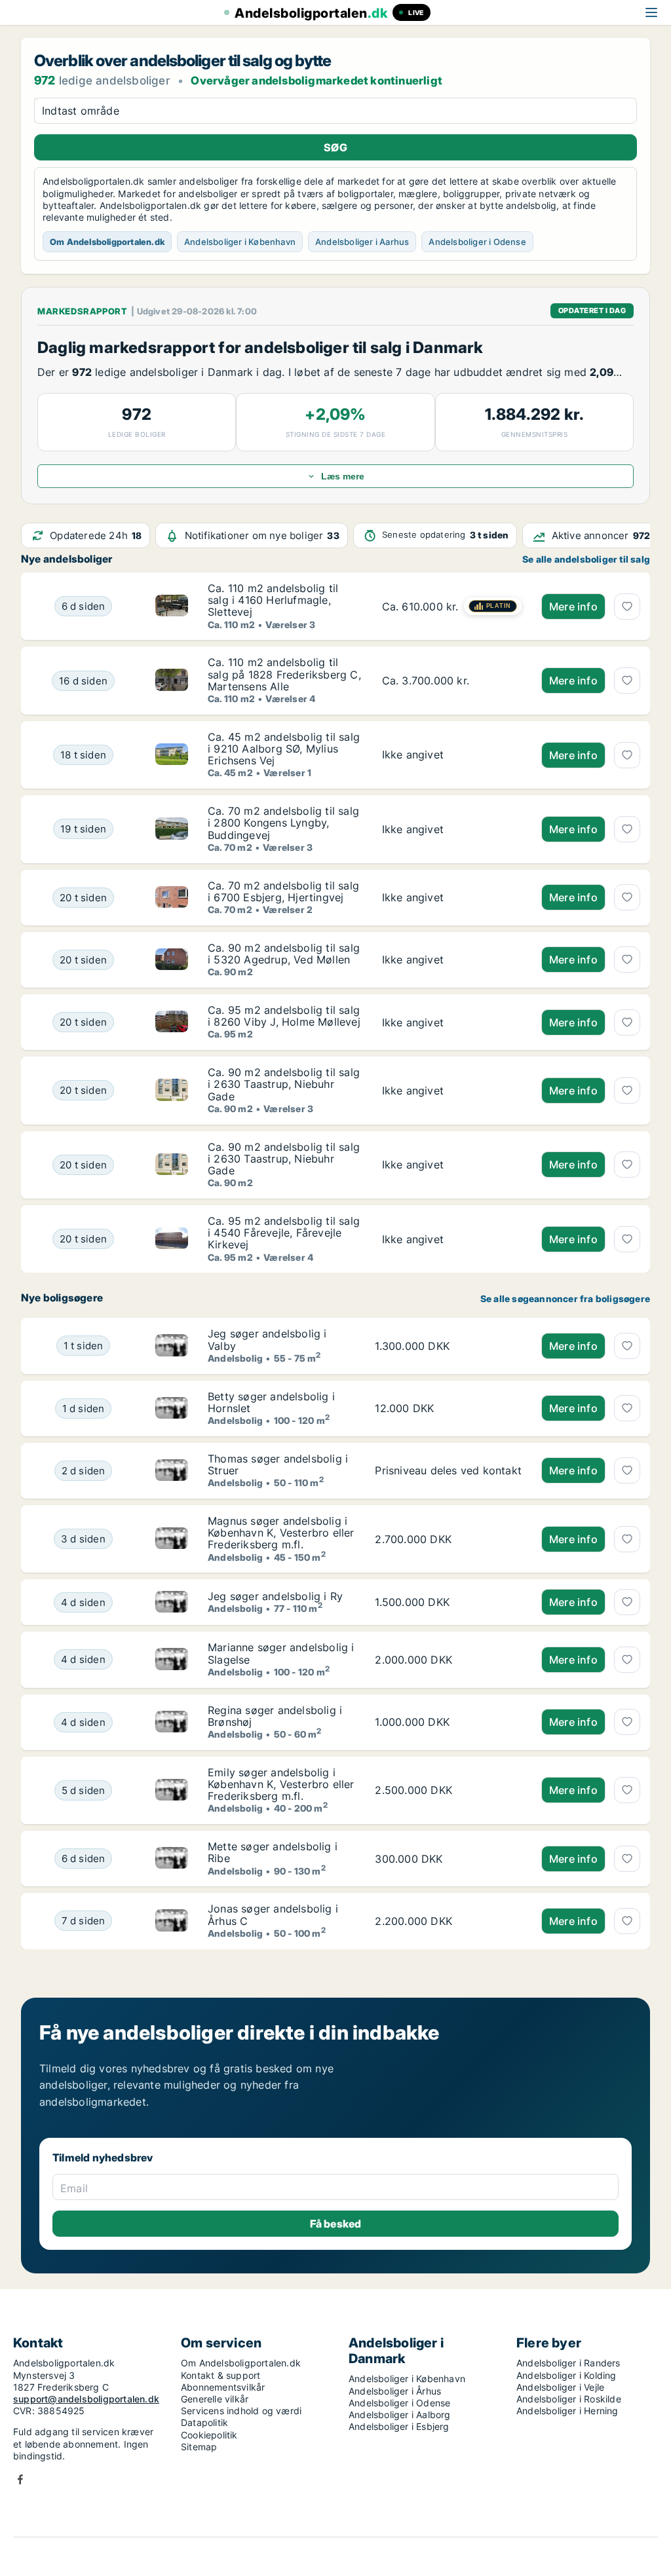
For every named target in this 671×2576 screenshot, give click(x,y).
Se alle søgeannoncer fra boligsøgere (565, 1299)
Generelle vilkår (215, 2399)
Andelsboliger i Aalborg (400, 2415)
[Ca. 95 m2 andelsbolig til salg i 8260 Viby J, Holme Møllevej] (452, 1022)
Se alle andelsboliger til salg (586, 559)
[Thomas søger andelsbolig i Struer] (172, 1471)
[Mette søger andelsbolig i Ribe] (172, 1858)
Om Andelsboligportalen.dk (107, 242)
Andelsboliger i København (240, 242)
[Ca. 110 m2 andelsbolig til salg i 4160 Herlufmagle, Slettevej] (452, 606)
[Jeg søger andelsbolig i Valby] (172, 1346)
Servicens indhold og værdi (241, 2411)
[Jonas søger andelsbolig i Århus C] (172, 1921)
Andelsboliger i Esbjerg (399, 2426)
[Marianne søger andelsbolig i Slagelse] (172, 1659)
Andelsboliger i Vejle (560, 2387)
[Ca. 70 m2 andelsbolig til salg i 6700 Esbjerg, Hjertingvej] (452, 898)
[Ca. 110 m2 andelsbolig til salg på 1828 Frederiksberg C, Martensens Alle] (452, 680)
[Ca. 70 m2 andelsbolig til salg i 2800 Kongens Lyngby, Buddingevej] (452, 829)
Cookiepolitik (209, 2435)
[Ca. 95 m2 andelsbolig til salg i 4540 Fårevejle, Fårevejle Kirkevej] (452, 1239)
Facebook (20, 2479)
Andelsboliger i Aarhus (362, 242)
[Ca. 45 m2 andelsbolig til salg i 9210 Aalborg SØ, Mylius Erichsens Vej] (452, 755)
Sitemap (199, 2447)
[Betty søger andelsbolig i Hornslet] (172, 1409)
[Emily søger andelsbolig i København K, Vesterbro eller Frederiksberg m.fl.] (172, 1790)
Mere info (573, 607)
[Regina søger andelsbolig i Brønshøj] (172, 1722)
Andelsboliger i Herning (567, 2411)
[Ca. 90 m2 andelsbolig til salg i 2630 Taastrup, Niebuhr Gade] (452, 1090)
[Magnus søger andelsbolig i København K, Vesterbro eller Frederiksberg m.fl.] (172, 1539)
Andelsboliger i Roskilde (569, 2399)
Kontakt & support (220, 2375)
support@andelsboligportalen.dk (86, 2399)
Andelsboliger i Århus (395, 2391)
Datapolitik (204, 2422)
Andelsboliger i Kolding (566, 2375)
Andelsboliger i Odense (477, 242)
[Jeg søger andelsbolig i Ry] (172, 1602)
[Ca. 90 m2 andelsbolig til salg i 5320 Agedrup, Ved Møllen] (452, 960)
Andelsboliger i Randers (568, 2363)
